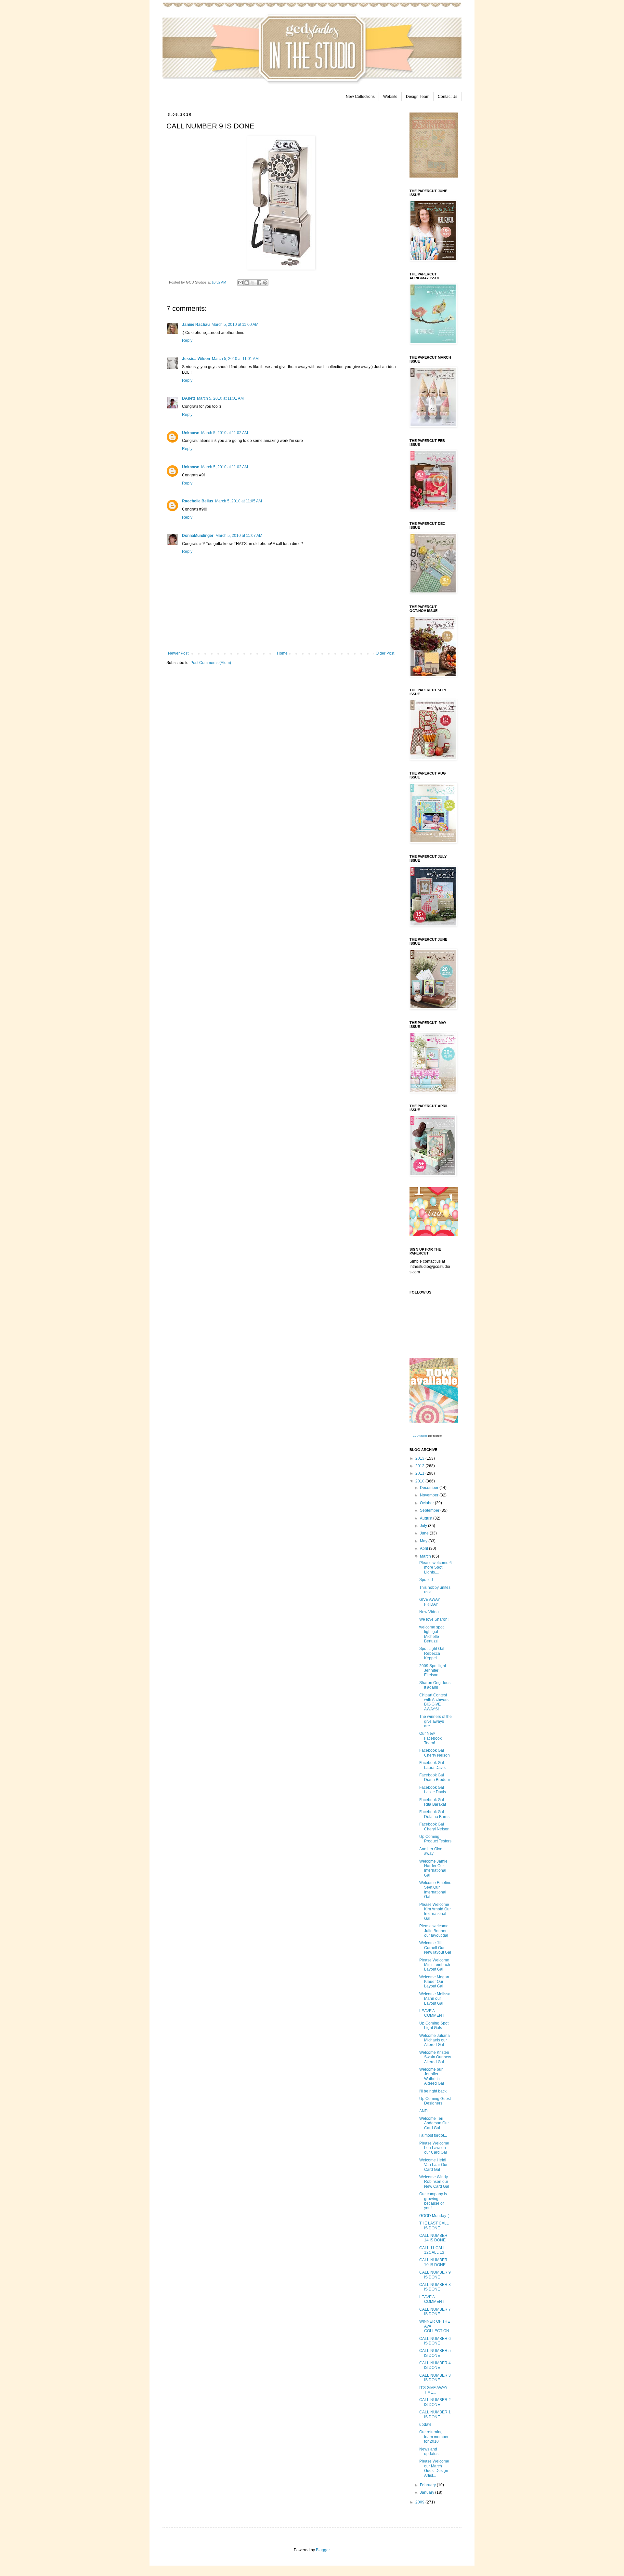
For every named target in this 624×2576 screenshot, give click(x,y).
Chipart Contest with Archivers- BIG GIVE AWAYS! (435, 1702)
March (426, 1556)
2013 (420, 1458)
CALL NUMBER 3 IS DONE (435, 2378)
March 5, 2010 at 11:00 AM (235, 325)
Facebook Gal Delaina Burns (434, 1814)
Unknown (191, 433)
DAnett (188, 398)
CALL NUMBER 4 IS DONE (435, 2365)
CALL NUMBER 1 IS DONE (435, 2414)
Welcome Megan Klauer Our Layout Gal (434, 1982)
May (424, 1541)
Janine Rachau (196, 325)
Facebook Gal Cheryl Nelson (434, 1826)
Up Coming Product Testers (435, 1839)
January (428, 2492)
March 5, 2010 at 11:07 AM (239, 536)
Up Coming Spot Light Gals (434, 2025)
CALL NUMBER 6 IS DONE (435, 2341)
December (430, 1488)
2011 (420, 1473)
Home (282, 653)
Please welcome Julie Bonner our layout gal (434, 1931)
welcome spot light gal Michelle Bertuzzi (431, 1634)
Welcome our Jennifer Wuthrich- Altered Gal (432, 2076)
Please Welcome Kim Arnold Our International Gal (435, 1912)
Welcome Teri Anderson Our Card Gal (434, 2123)
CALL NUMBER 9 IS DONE (435, 2275)
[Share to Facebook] (259, 283)
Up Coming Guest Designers (435, 2101)
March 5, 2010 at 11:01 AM (235, 359)
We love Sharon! (434, 1619)
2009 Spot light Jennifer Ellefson (433, 1671)
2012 (420, 1466)
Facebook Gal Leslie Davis (433, 1790)
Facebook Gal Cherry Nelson (435, 1753)
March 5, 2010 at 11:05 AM (239, 501)
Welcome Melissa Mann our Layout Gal (435, 1999)
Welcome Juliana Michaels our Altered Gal (435, 2040)
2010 (420, 1481)
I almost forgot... (433, 2135)
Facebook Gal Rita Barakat (433, 1802)
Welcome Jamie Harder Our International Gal (433, 1868)
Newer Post (178, 653)
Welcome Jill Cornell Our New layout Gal (435, 1948)
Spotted (426, 1580)
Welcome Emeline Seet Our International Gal (435, 1890)
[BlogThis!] (247, 283)
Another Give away (431, 1851)
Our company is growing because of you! (433, 2201)
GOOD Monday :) (434, 2216)
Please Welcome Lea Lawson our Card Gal (434, 2148)
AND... (425, 2111)
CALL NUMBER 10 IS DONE (433, 2262)
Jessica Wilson (196, 359)
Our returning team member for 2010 (434, 2437)
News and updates (429, 2451)
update (425, 2424)
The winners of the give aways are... (435, 1721)
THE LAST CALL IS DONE (434, 2225)
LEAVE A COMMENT (432, 2013)
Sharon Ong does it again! (435, 1685)
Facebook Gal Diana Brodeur (435, 1777)
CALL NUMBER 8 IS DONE (435, 2287)
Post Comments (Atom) (211, 663)
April (424, 1548)
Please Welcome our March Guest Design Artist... (434, 2468)
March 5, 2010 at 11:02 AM (225, 433)
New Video (429, 1612)
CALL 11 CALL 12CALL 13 (432, 2250)
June (425, 1533)
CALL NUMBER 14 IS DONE (433, 2238)
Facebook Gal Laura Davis (432, 1765)
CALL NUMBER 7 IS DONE (435, 2312)
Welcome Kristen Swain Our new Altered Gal (435, 2057)
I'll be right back (433, 2091)
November (430, 1495)
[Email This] (240, 283)
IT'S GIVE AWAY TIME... (433, 2390)
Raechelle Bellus (198, 501)
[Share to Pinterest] (265, 283)
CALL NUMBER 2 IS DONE (435, 2402)
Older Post (385, 653)
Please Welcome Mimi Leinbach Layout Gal (435, 1965)
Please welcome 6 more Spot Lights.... (435, 1567)
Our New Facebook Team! (430, 1738)
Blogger (323, 2550)
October (427, 1503)
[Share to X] (253, 283)
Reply (187, 340)
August (427, 1518)
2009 (420, 2502)
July (424, 1526)
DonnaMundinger (198, 536)
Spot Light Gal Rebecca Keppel (432, 1653)
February (428, 2485)
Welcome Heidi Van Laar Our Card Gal (433, 2165)
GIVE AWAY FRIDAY (430, 1602)
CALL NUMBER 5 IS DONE (435, 2353)
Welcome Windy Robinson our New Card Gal (434, 2182)
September (430, 1510)
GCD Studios (420, 1436)
